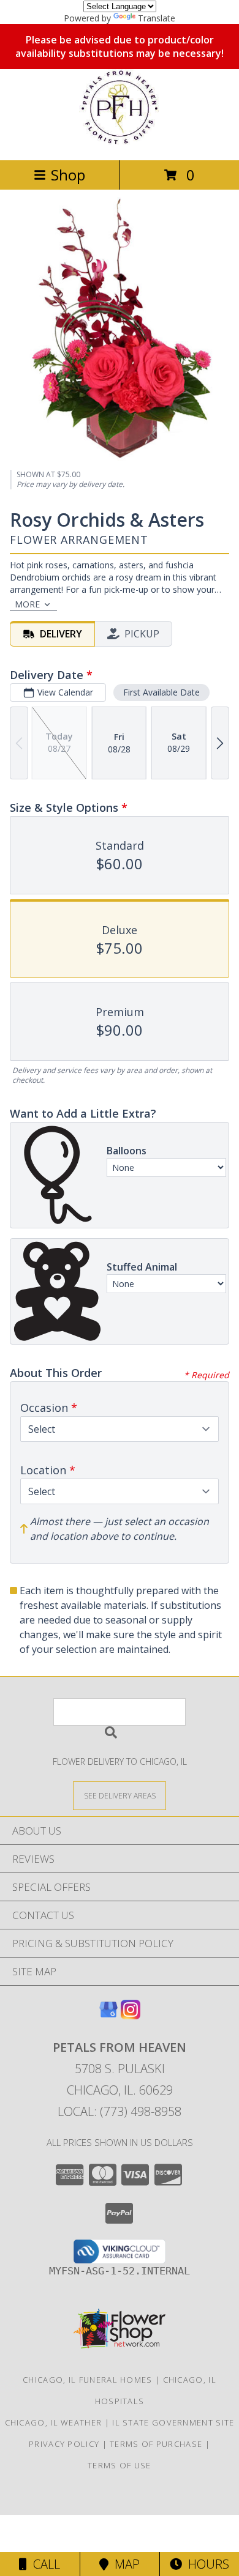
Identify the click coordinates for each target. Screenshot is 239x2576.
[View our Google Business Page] (108, 2015)
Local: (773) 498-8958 (120, 2111)
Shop (68, 175)
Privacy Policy (64, 2444)
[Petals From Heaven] (120, 142)
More (27, 604)
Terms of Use (120, 2465)
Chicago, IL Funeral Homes (88, 2380)
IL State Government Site (173, 2422)
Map (124, 2564)
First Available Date (161, 692)
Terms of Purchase (156, 2444)
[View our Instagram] (131, 2015)
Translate (157, 18)
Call (44, 2564)
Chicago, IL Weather (54, 2422)
